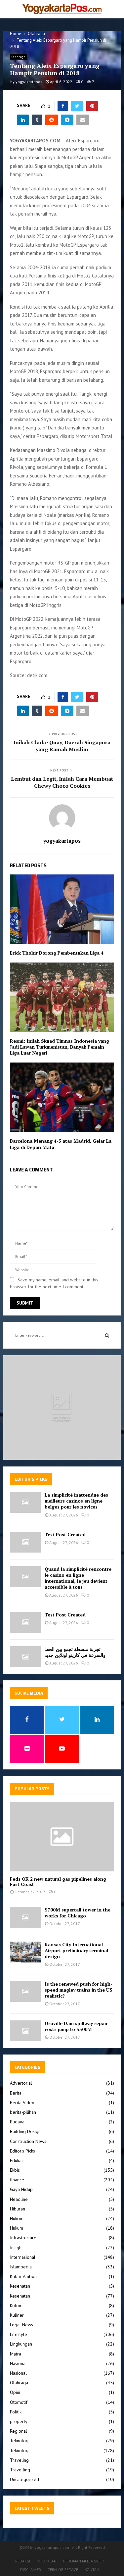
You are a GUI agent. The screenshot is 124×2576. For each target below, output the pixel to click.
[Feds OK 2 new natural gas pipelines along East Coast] (62, 1837)
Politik (16, 2412)
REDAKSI (23, 2561)
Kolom (16, 2305)
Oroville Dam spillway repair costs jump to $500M (76, 2026)
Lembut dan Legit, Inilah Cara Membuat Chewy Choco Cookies (62, 782)
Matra (16, 2354)
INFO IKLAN (47, 2561)
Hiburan (18, 2209)
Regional (19, 2431)
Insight (16, 2248)
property (19, 2421)
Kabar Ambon (23, 2276)
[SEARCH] (107, 1335)
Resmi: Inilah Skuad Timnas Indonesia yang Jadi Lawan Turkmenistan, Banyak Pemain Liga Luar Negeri (60, 1047)
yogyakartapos (29, 82)
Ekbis (15, 2170)
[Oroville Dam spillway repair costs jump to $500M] (26, 2031)
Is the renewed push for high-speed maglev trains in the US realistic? (79, 1990)
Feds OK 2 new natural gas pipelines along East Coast (58, 1882)
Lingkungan (21, 2344)
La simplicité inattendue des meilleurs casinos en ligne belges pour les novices (76, 1501)
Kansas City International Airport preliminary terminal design (76, 1950)
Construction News (28, 2141)
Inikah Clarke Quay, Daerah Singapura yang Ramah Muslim (62, 746)
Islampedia (21, 2267)
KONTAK (92, 2570)
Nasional (18, 2363)
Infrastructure (23, 2238)
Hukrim (17, 2218)
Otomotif (19, 2402)
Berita (16, 2093)
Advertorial (21, 2083)
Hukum (17, 2228)
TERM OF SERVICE (63, 2570)
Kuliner (17, 2315)
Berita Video (22, 2103)
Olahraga (19, 57)
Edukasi (17, 2160)
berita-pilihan (23, 2112)
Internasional (23, 2257)
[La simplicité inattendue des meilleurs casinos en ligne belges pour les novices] (26, 1502)
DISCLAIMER (31, 2570)
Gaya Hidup (21, 2189)
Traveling (19, 2460)
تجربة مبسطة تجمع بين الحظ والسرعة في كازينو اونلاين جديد (75, 1652)
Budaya (17, 2122)
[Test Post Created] (26, 1542)
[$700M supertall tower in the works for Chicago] (26, 1917)
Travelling (20, 2470)
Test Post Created (65, 1535)
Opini (15, 2392)
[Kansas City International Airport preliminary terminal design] (26, 1952)
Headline (19, 2199)
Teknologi (20, 2441)
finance (17, 2180)
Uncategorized (24, 2479)
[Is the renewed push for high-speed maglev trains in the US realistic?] (26, 1991)
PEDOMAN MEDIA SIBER (83, 2561)
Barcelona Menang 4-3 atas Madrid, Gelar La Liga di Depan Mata (61, 1144)
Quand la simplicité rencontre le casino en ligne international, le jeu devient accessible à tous (78, 1578)
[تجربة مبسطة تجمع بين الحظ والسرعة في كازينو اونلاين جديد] (26, 1657)
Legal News (21, 2325)
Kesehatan (20, 2286)
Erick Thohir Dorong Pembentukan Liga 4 (57, 953)
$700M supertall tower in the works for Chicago (78, 1913)
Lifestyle (19, 2334)
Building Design (25, 2131)
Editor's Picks (22, 2151)
